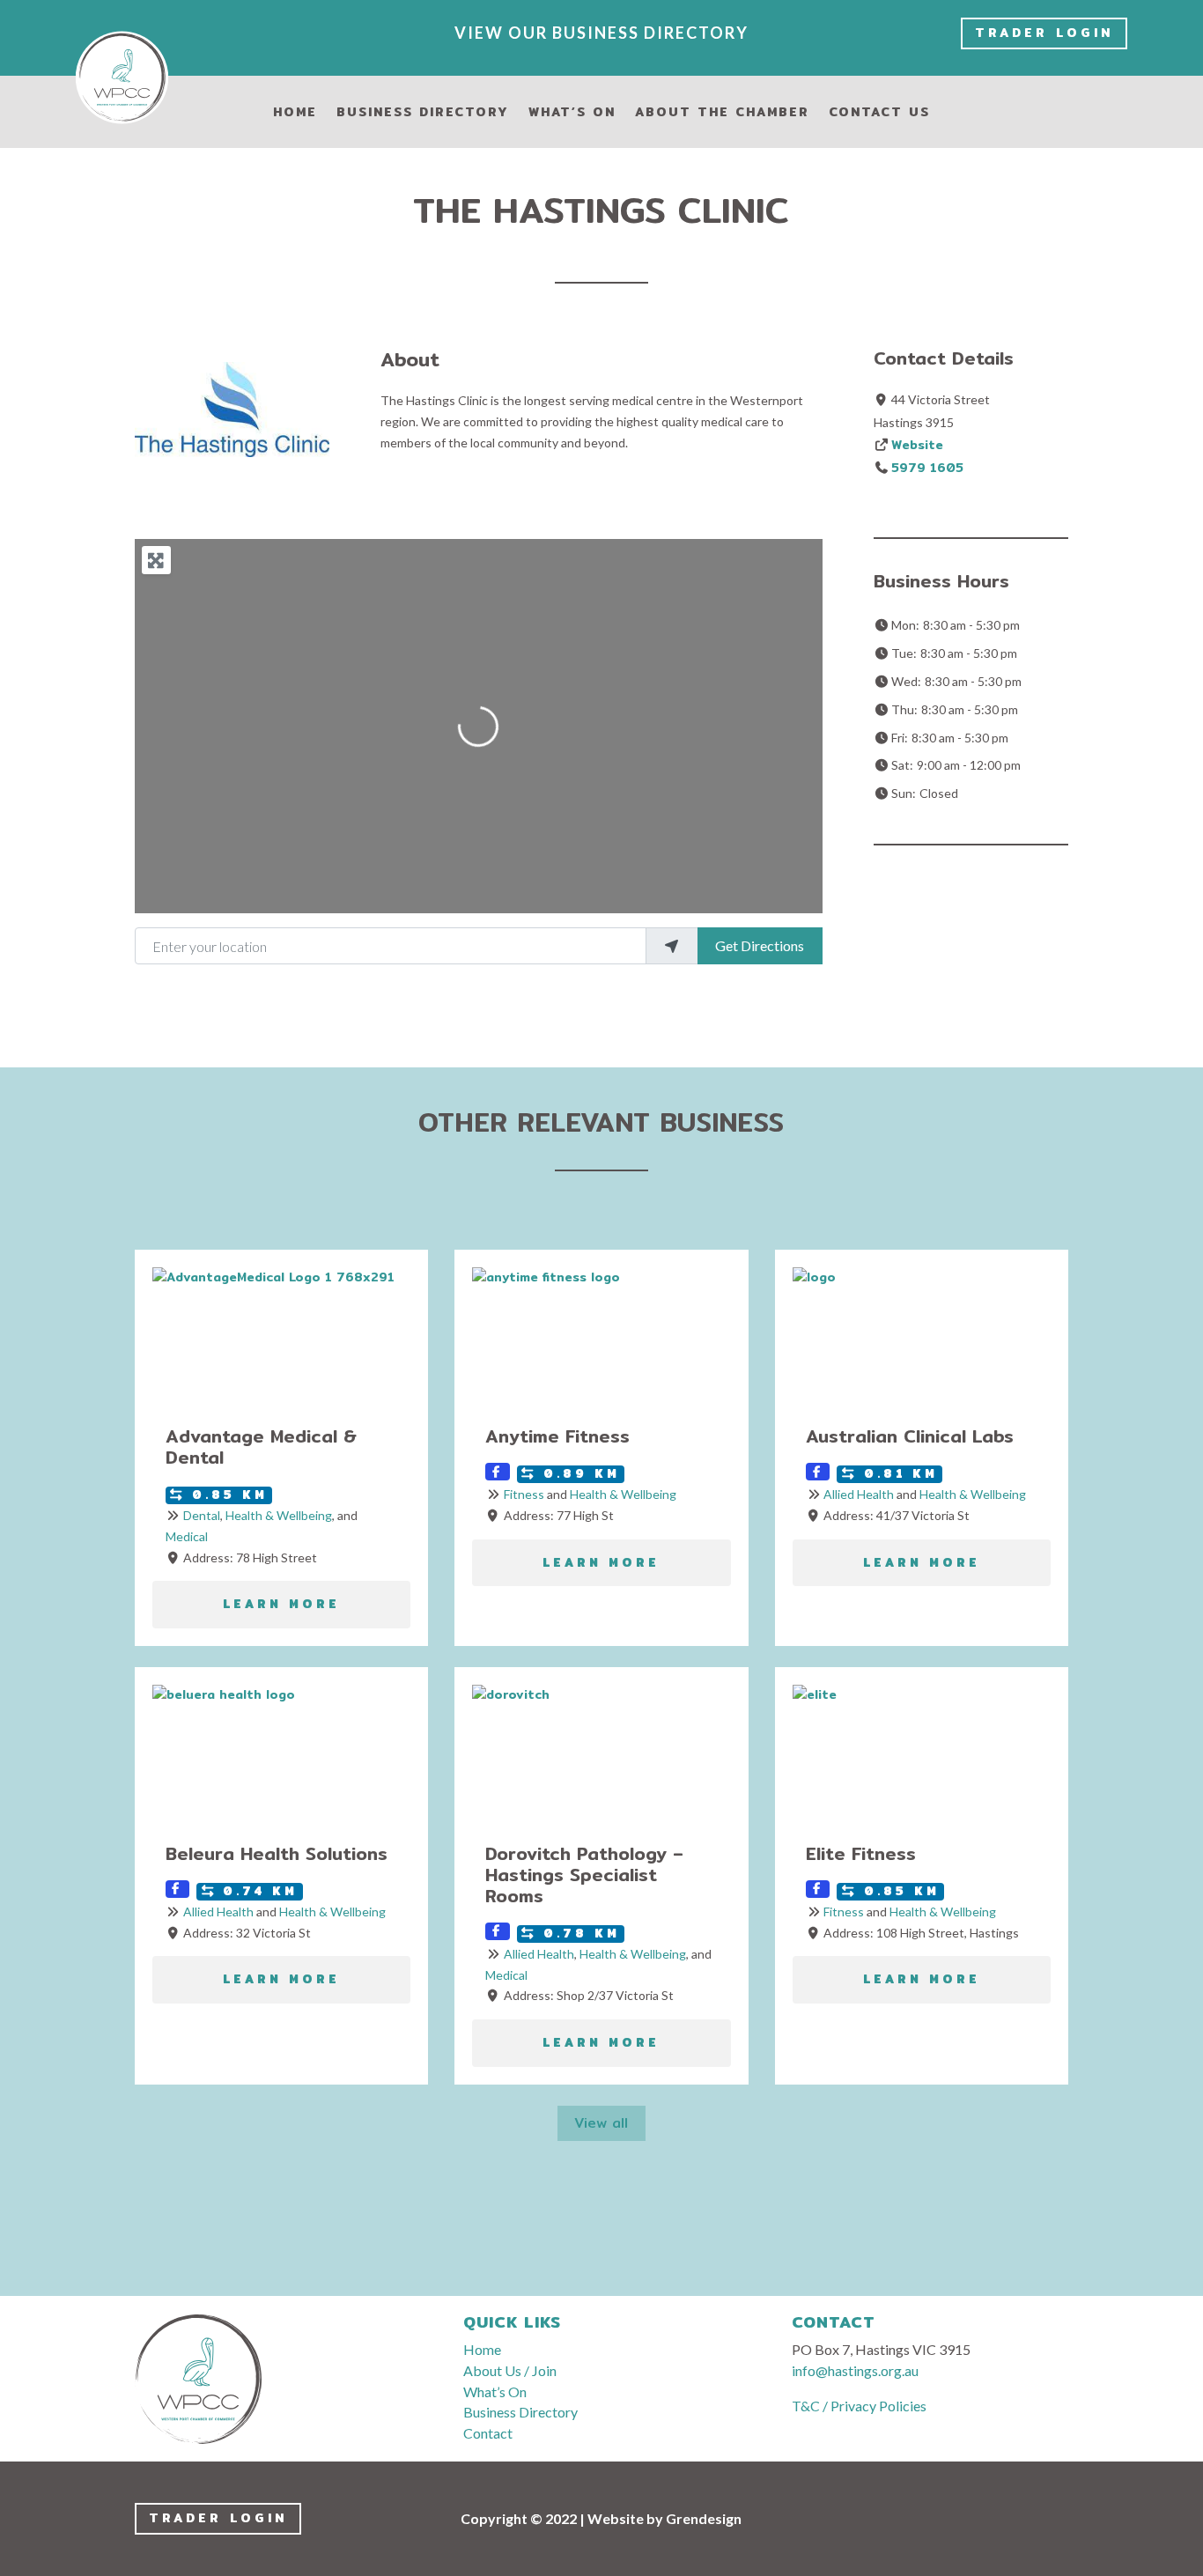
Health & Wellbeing (279, 1515)
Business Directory (423, 114)
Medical (187, 1536)
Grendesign (704, 2518)
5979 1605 (927, 468)
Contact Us (879, 114)
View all (601, 2123)
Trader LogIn (1044, 33)
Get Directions (760, 945)
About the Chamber (722, 114)
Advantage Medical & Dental (261, 1447)
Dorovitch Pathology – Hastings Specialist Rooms (584, 1875)
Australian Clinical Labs (910, 1436)
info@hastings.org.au (855, 2370)
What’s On (572, 114)
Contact (488, 2433)
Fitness (524, 1494)
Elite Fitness (861, 1853)
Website (917, 445)
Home (295, 114)
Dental (202, 1515)
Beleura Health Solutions (277, 1853)
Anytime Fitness (557, 1436)
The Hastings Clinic (601, 210)
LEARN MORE (281, 1604)
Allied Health (859, 1494)
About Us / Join (510, 2370)
